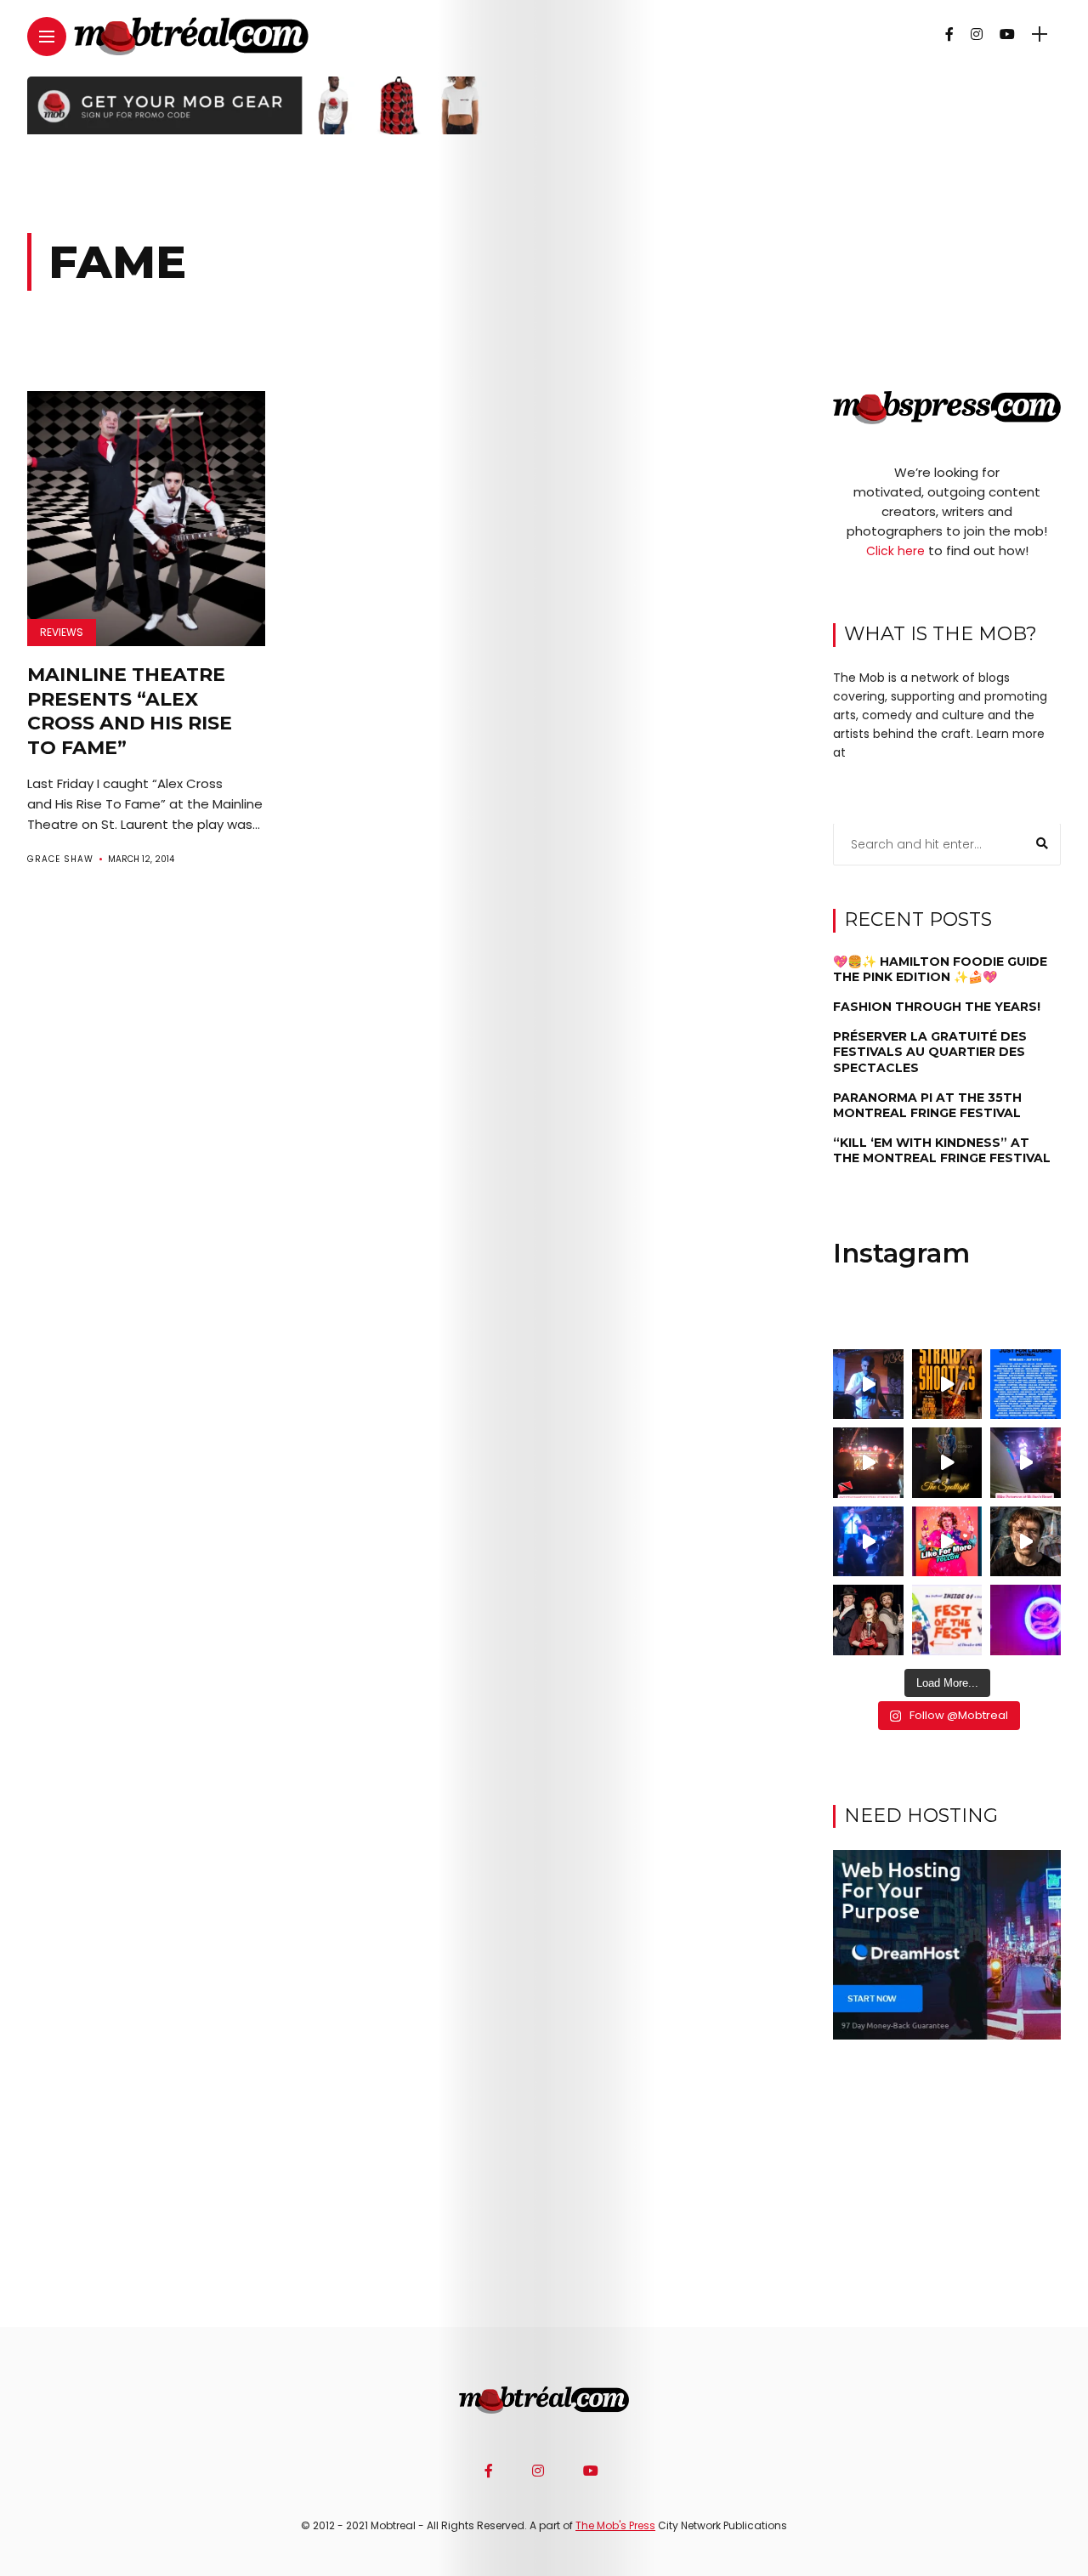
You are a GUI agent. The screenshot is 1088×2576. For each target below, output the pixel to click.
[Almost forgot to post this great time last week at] (868, 1463)
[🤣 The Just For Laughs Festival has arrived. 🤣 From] (1026, 1384)
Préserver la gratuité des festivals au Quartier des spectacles (930, 1053)
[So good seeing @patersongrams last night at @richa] (1026, 1463)
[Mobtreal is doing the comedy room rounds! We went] (1026, 1620)
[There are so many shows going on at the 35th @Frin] (1026, 1542)
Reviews (62, 632)
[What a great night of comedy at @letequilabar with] (868, 1384)
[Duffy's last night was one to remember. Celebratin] (868, 1542)
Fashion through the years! (937, 1007)
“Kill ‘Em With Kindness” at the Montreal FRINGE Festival (942, 1151)
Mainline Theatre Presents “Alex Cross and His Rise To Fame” (130, 711)
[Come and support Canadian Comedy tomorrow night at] (947, 1463)
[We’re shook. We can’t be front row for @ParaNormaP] (947, 1542)
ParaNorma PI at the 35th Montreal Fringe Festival (927, 1106)
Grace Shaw (60, 859)
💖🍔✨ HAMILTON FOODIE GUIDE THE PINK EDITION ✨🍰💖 (940, 969)
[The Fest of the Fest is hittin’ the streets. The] (947, 1620)
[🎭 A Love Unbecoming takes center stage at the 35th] (868, 1620)
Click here (895, 552)
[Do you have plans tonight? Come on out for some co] (947, 1384)
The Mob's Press (615, 2525)
